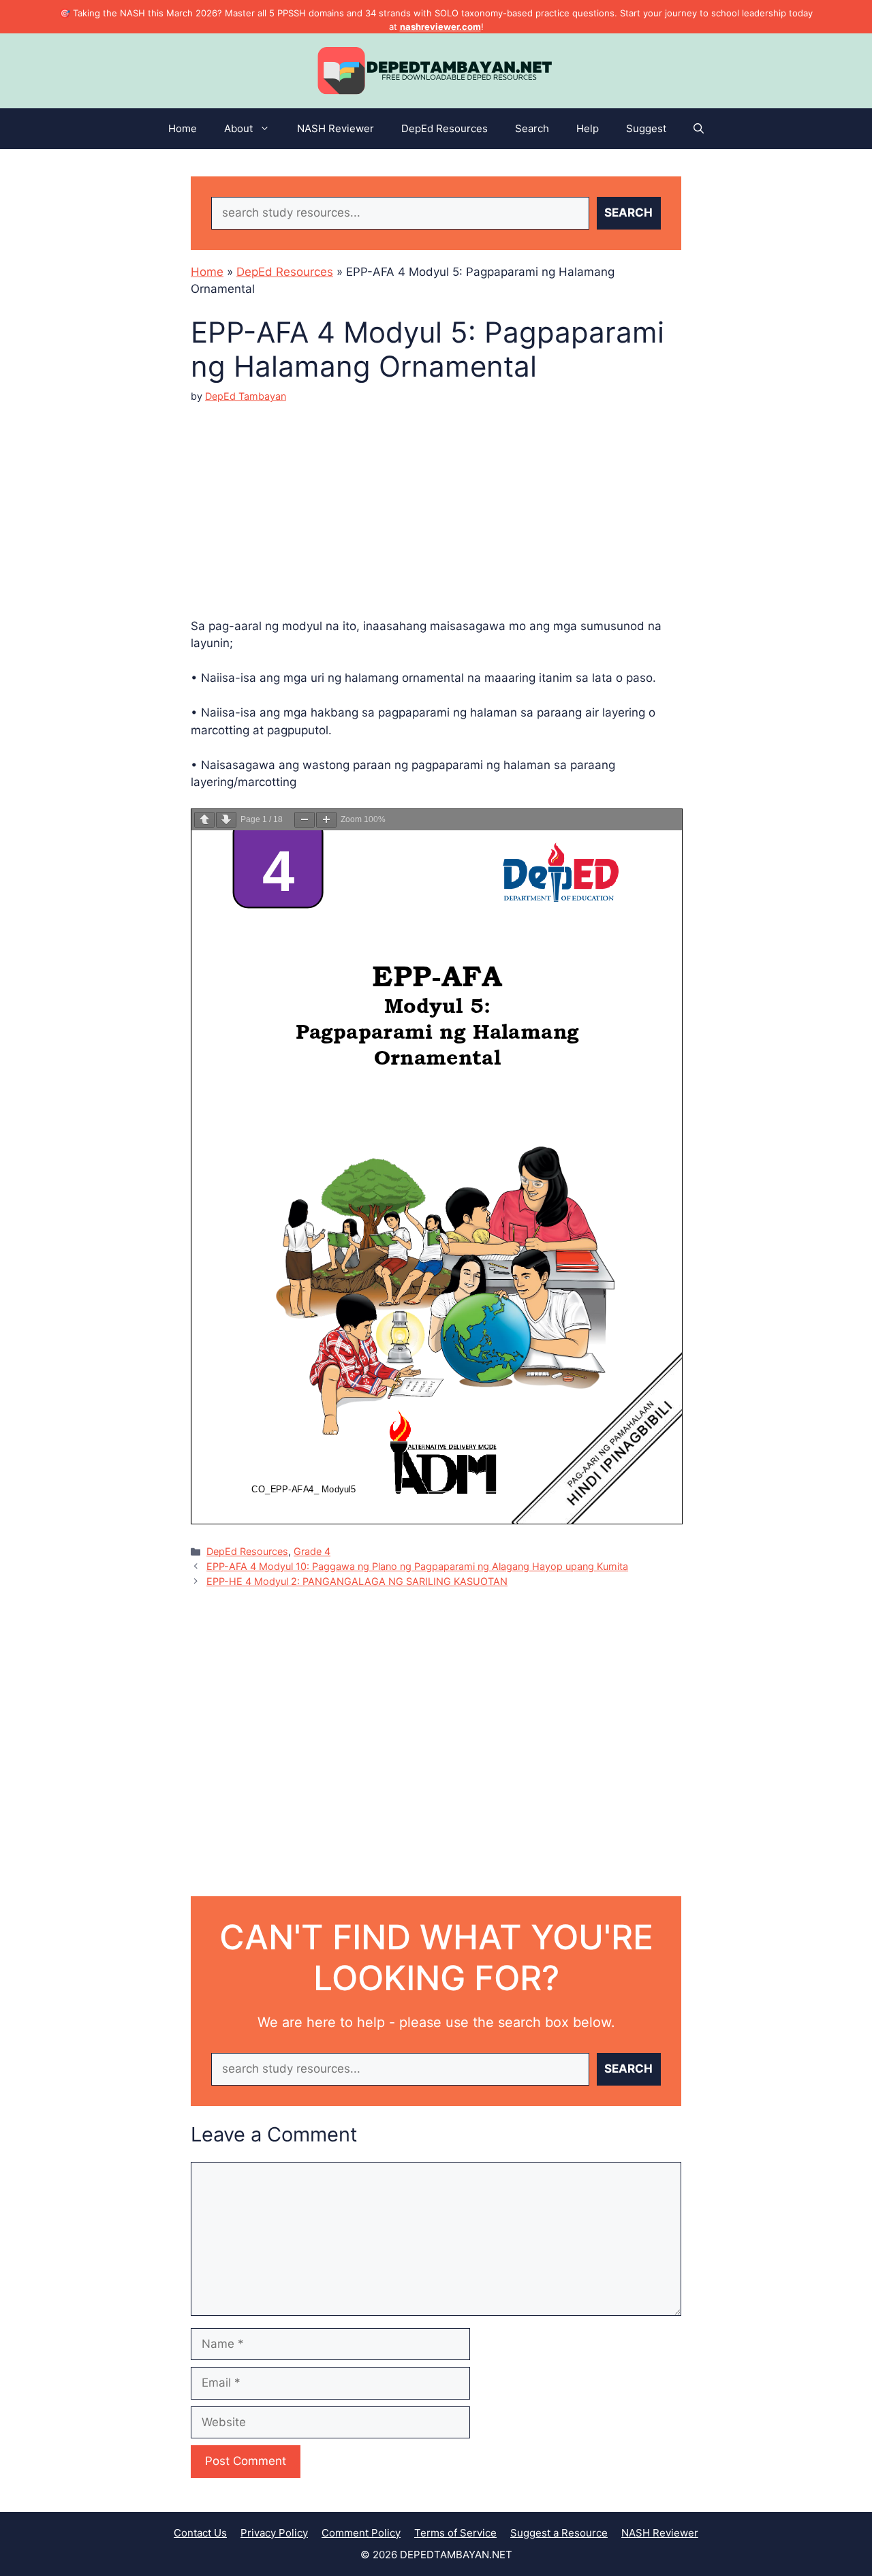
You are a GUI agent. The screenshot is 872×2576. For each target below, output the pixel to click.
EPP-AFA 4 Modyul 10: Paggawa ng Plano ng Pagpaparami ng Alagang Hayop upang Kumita (417, 1566)
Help (588, 128)
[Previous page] (204, 820)
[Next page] (226, 820)
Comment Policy (361, 2533)
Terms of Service (455, 2533)
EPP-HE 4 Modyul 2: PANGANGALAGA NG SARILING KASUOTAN (357, 1581)
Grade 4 (312, 1551)
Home (183, 128)
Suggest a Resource (559, 2533)
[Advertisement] (436, 499)
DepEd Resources (445, 128)
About (238, 128)
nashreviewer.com (440, 27)
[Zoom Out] (305, 820)
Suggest (646, 128)
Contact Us (200, 2533)
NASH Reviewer (336, 128)
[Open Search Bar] (699, 129)
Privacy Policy (274, 2533)
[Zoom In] (326, 820)
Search (532, 128)
